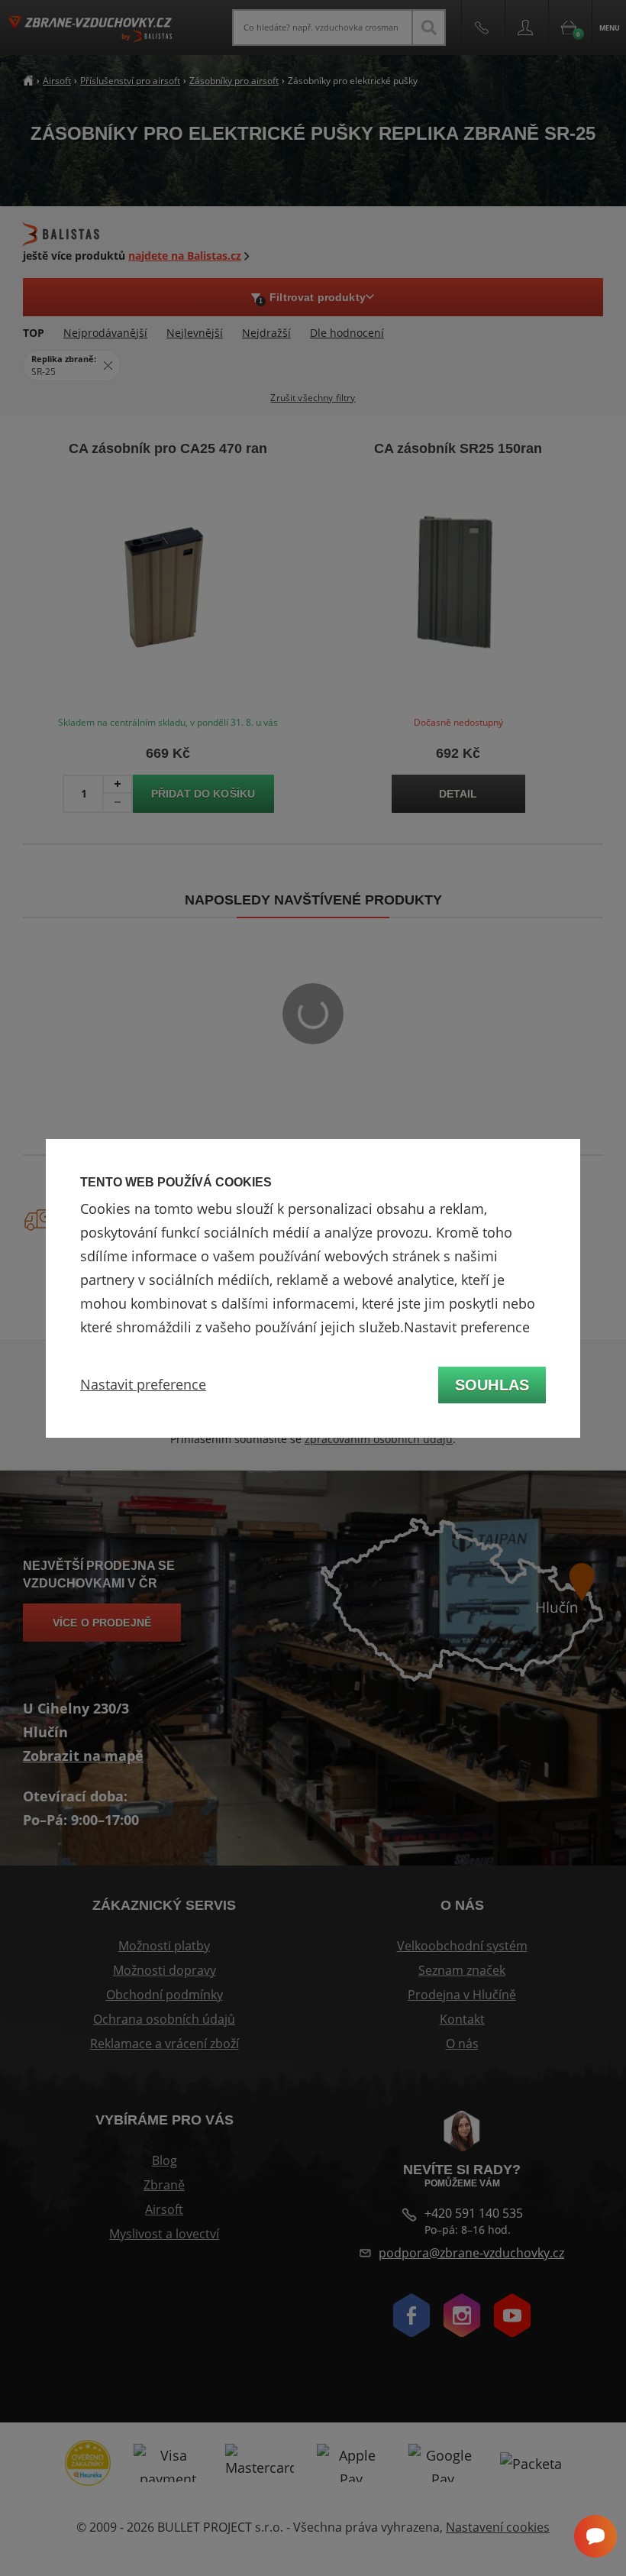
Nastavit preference (143, 1384)
